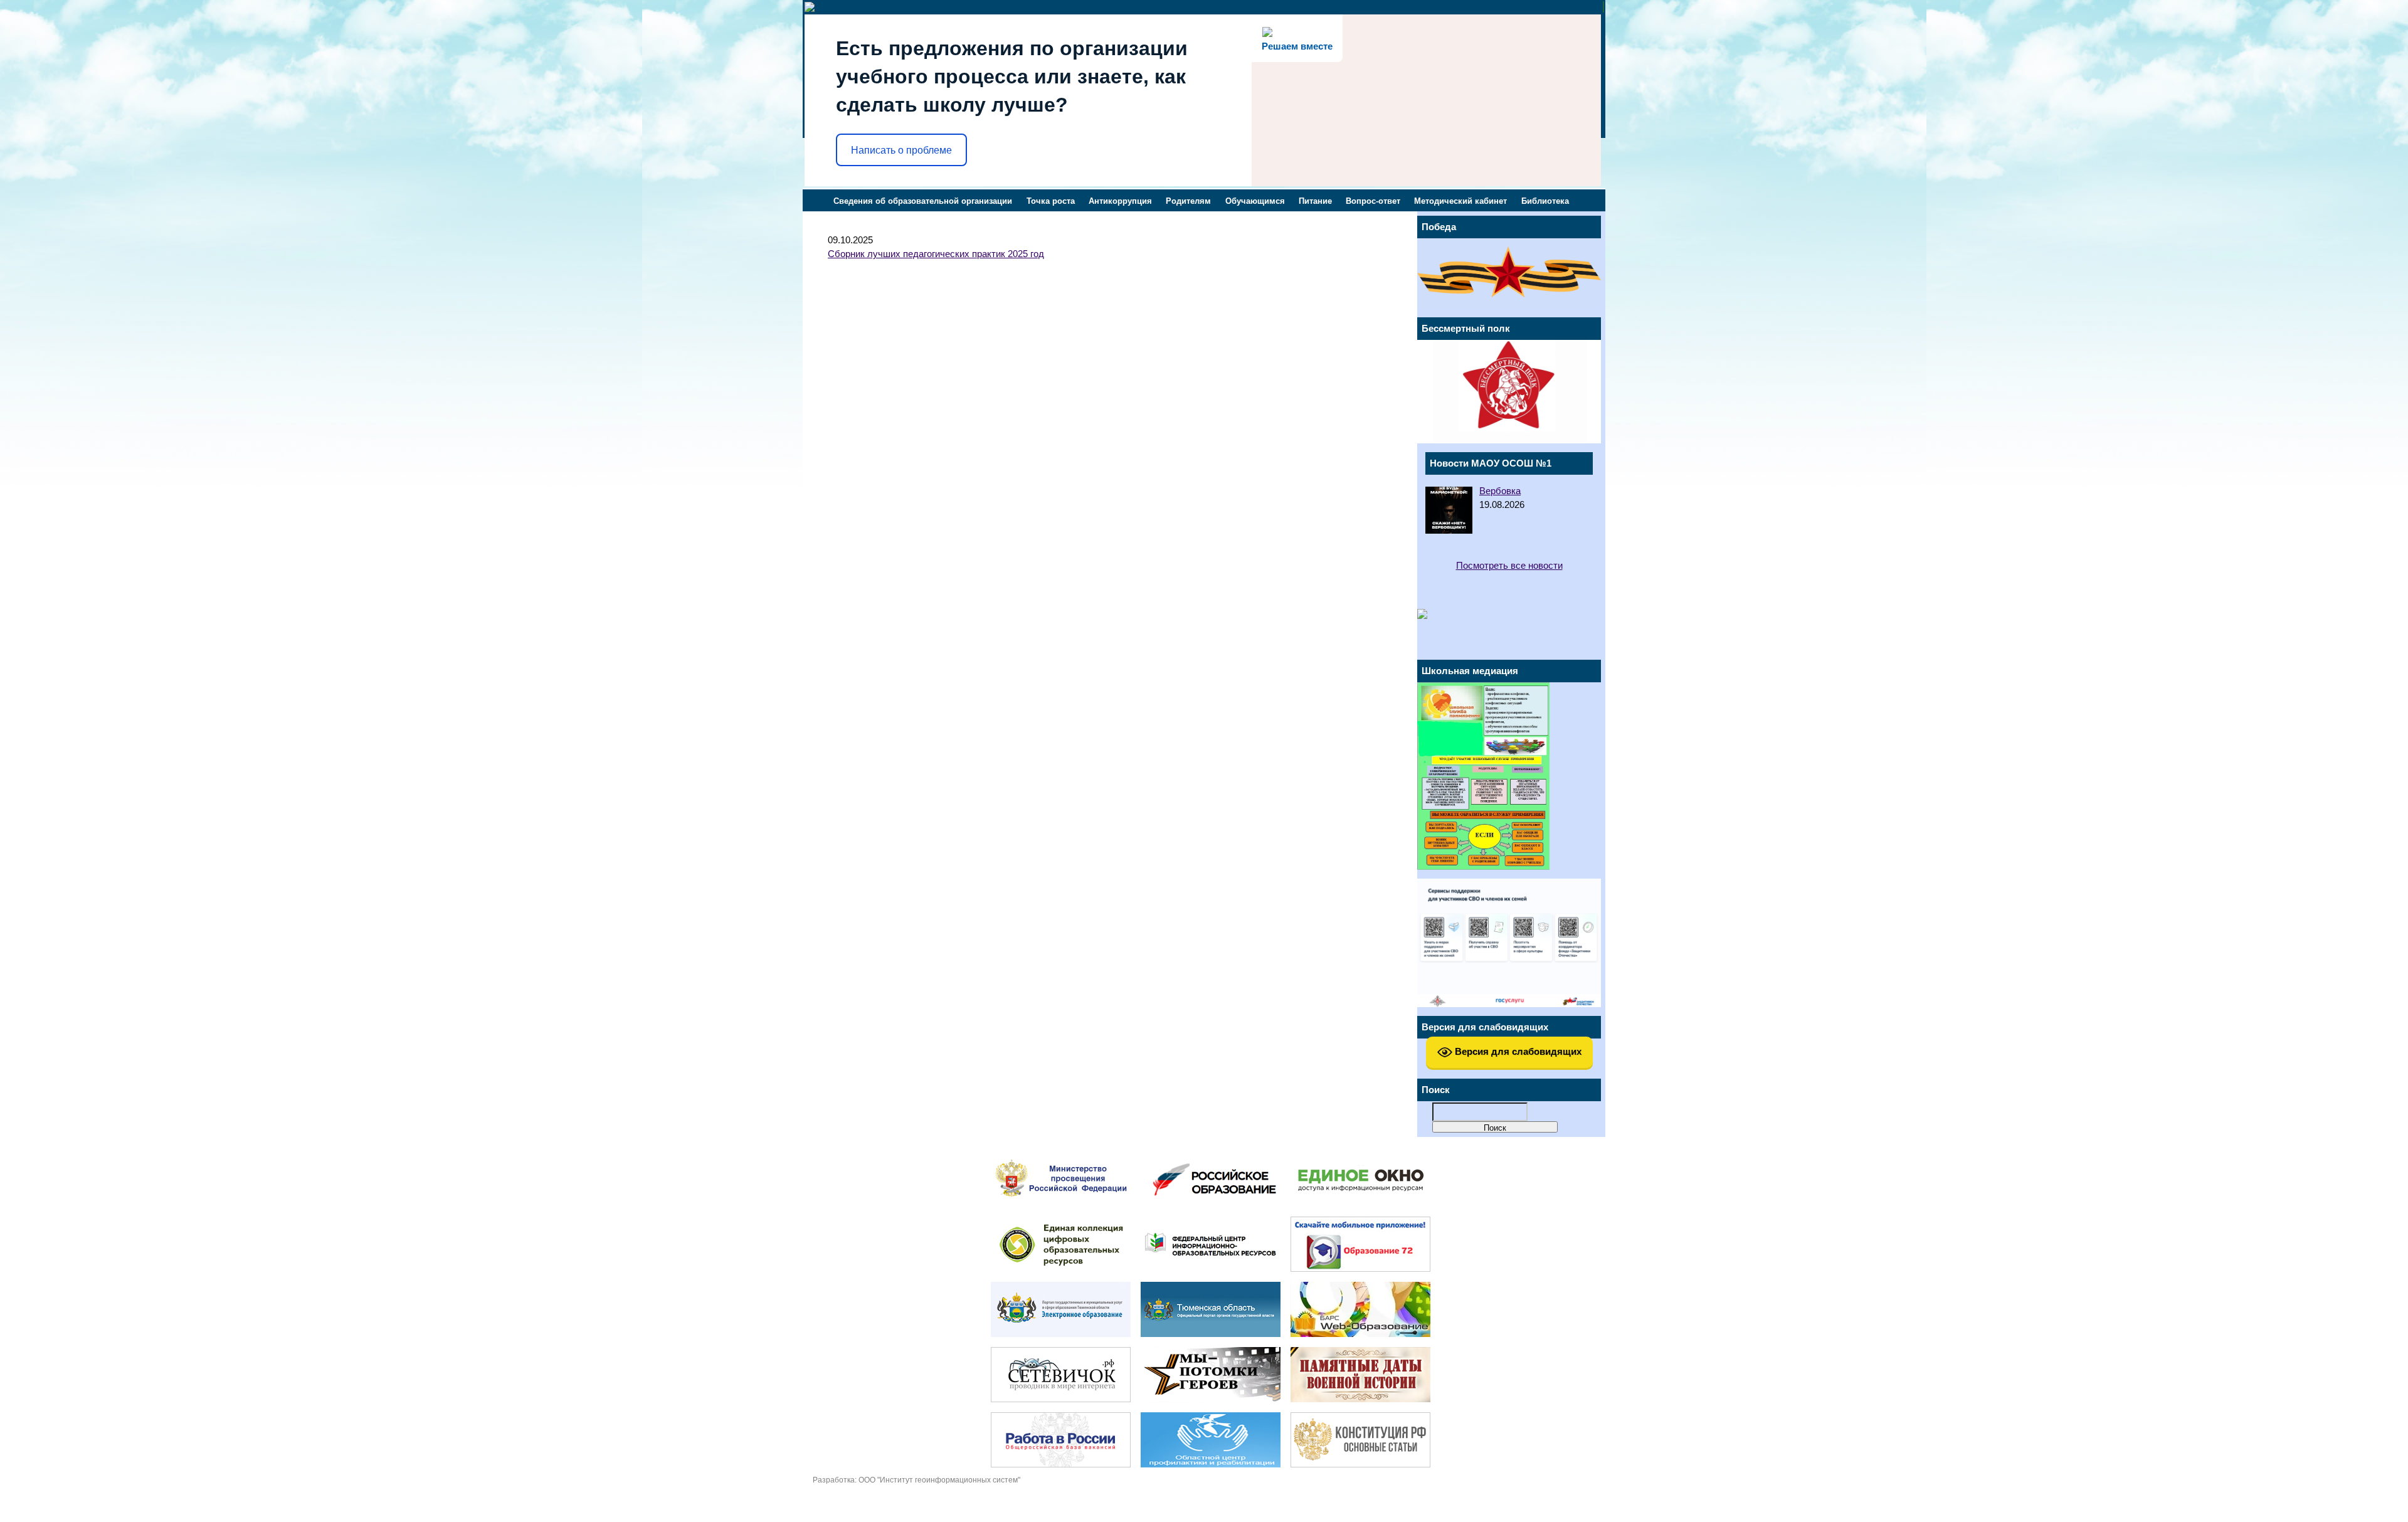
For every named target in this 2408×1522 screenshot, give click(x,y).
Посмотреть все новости (1509, 566)
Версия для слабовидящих (1517, 1051)
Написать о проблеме (901, 150)
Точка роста (1051, 201)
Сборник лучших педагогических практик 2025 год (936, 254)
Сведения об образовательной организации (923, 201)
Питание (1315, 201)
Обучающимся (1255, 201)
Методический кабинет (1460, 201)
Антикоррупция (1120, 201)
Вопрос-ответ (1373, 201)
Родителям (1188, 201)
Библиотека (1545, 201)
